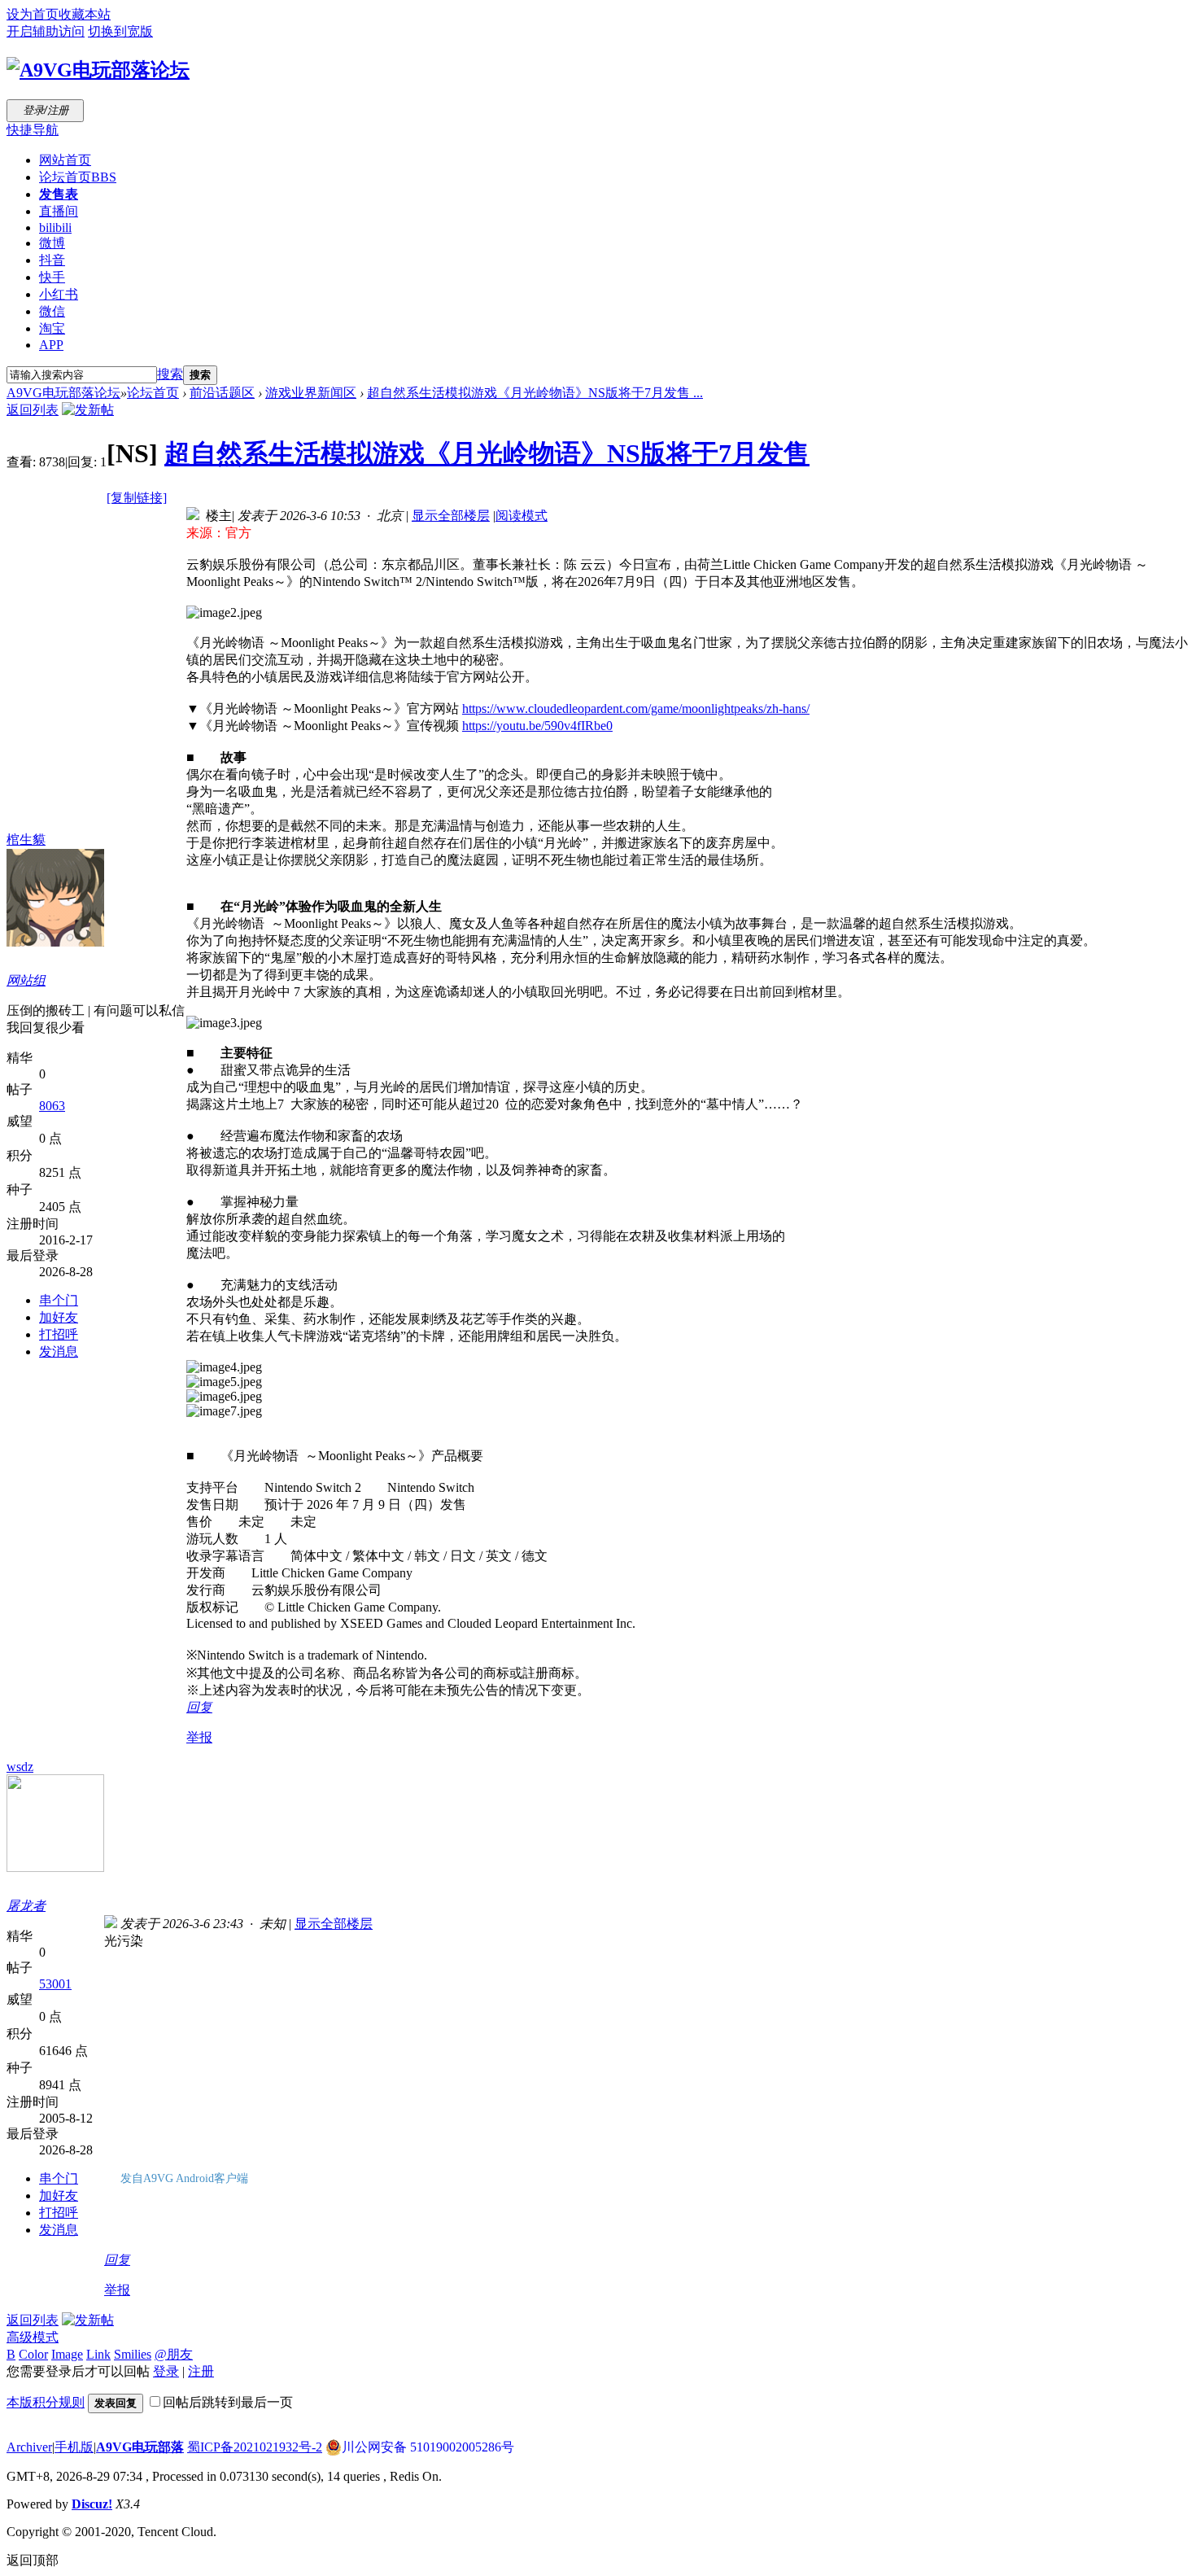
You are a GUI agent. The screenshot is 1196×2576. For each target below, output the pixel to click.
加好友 (59, 1317)
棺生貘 (26, 840)
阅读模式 (522, 516)
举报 (199, 1737)
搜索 (170, 374)
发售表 (59, 194)
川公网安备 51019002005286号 (428, 2447)
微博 (52, 243)
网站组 (26, 980)
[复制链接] (137, 498)
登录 (166, 2371)
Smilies (133, 2354)
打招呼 (59, 1334)
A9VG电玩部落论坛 (63, 393)
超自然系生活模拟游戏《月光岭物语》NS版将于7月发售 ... (535, 393)
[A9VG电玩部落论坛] (98, 70)
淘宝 (52, 328)
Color (33, 2354)
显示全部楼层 (451, 516)
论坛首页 (78, 177)
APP (51, 345)
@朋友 (174, 2354)
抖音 (52, 260)
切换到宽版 (120, 31)
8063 (52, 1106)
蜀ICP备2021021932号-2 (255, 2447)
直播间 (59, 211)
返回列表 (33, 410)
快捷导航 (33, 130)
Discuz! (92, 2504)
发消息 (59, 1351)
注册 (201, 2371)
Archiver (29, 2447)
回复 (199, 1707)
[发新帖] (88, 410)
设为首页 (33, 14)
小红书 (59, 294)
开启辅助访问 (46, 31)
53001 (55, 1984)
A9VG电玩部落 (140, 2447)
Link (98, 2354)
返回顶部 (33, 2560)
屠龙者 (26, 1906)
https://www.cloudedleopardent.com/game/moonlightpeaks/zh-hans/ (636, 709)
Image (67, 2354)
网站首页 (65, 160)
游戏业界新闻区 (311, 393)
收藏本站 (85, 14)
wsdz (20, 1767)
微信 (52, 311)
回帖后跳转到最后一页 (228, 2402)
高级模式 (33, 2337)
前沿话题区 (222, 393)
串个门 (59, 1300)
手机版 (74, 2447)
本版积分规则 (46, 2402)
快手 (52, 277)
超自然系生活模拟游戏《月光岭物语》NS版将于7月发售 (487, 453)
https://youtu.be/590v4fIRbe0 (537, 726)
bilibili (55, 227)
